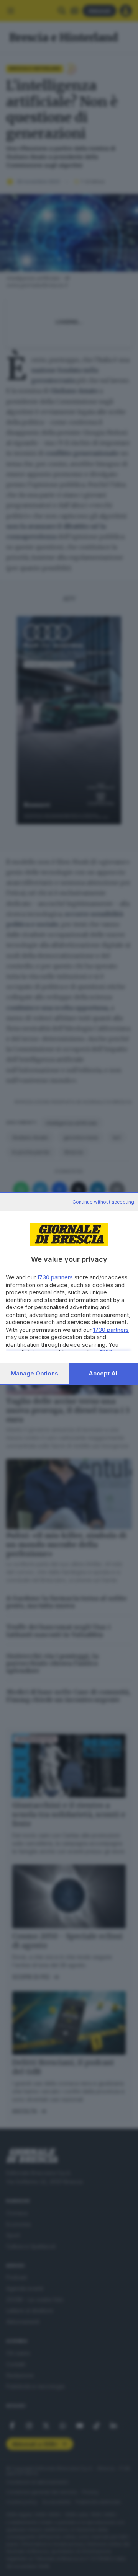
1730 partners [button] (55, 1277)
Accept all (104, 1373)
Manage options (34, 1373)
